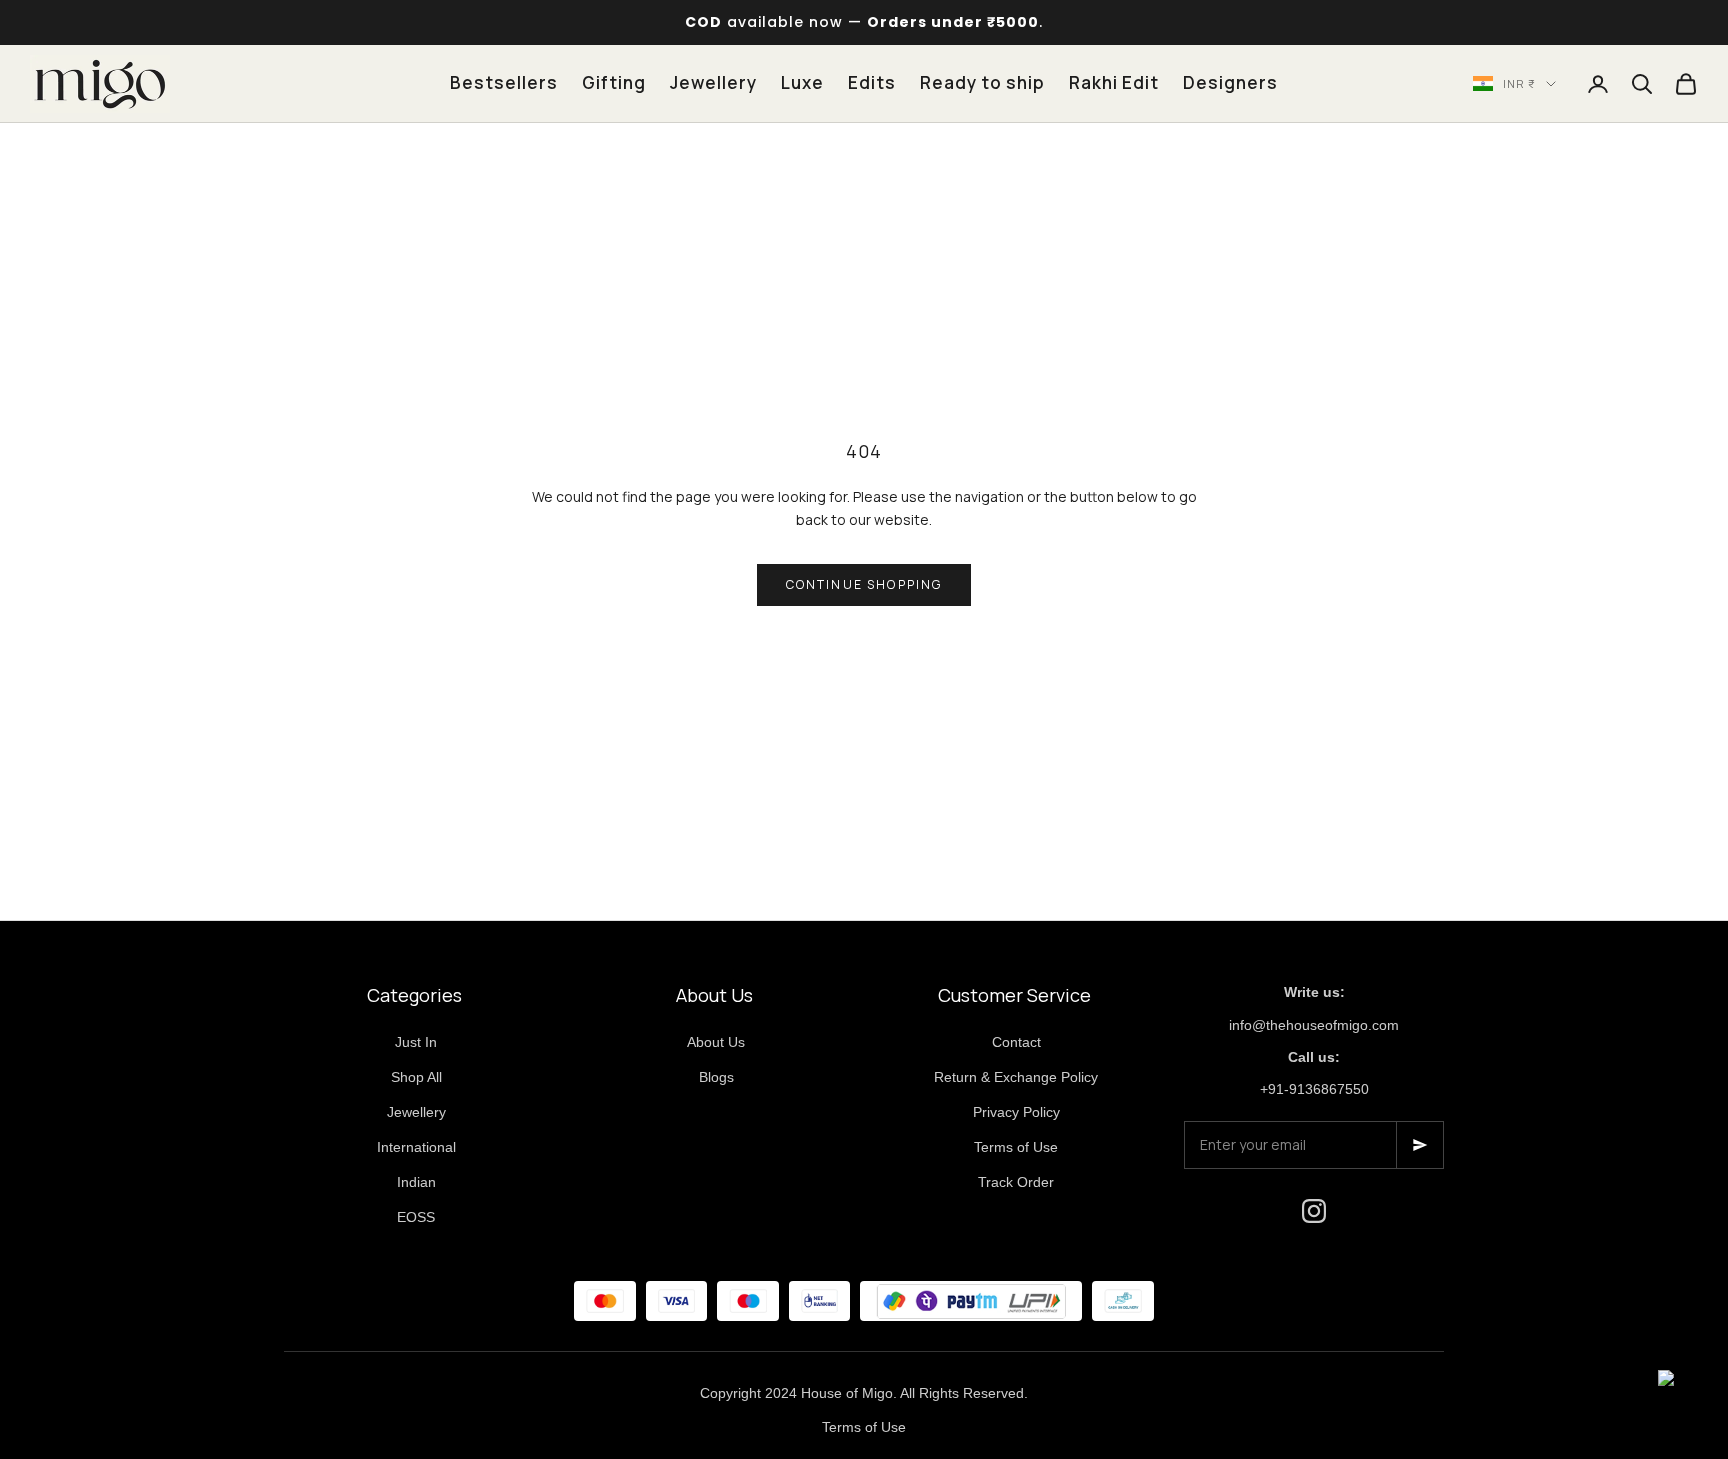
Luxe (802, 82)
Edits (872, 82)
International (416, 1147)
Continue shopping (864, 584)
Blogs (716, 1077)
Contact (1016, 1042)
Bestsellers (504, 82)
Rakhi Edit (1114, 82)
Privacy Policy (1016, 1112)
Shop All (416, 1077)
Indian (416, 1182)
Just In (416, 1042)
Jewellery (713, 82)
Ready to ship (982, 82)
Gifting (614, 82)
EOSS (416, 1217)
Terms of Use (1016, 1147)
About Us (716, 1042)
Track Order (1016, 1182)
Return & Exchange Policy (1016, 1077)
